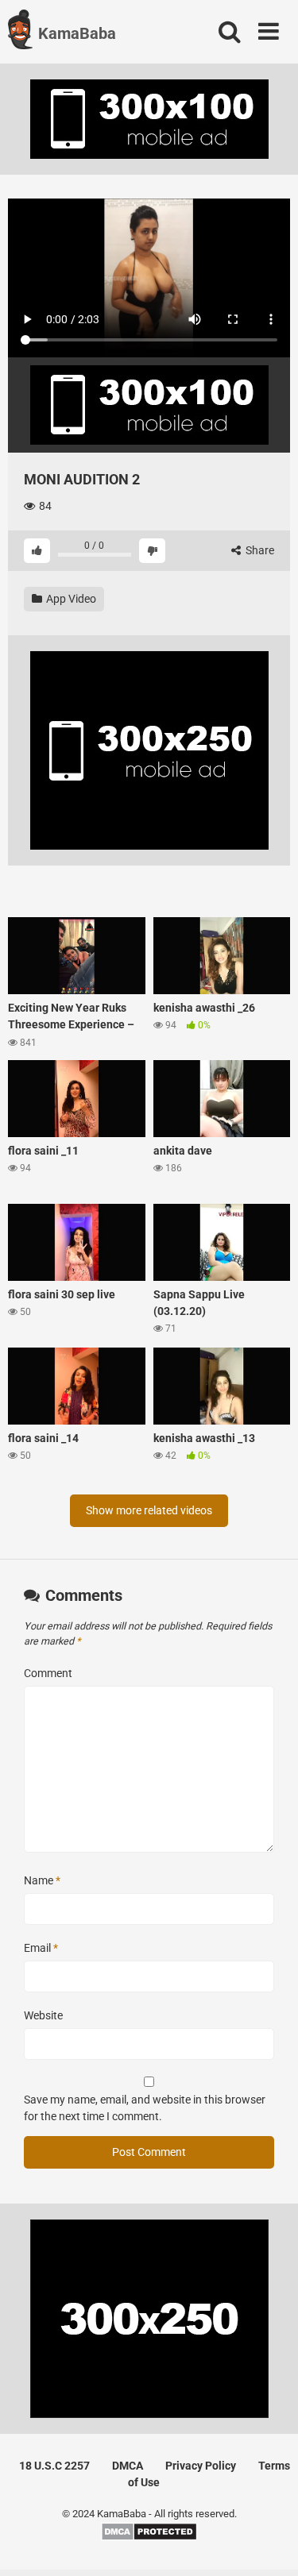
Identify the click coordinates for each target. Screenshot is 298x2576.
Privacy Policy (201, 2466)
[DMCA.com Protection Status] (149, 2537)
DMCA (128, 2466)
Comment (48, 1673)
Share (259, 550)
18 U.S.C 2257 (54, 2466)
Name (42, 1880)
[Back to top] (269, 2544)
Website (43, 2015)
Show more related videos (149, 1510)
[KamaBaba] (20, 32)
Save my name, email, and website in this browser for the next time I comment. (145, 2108)
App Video (70, 599)
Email (41, 1948)
